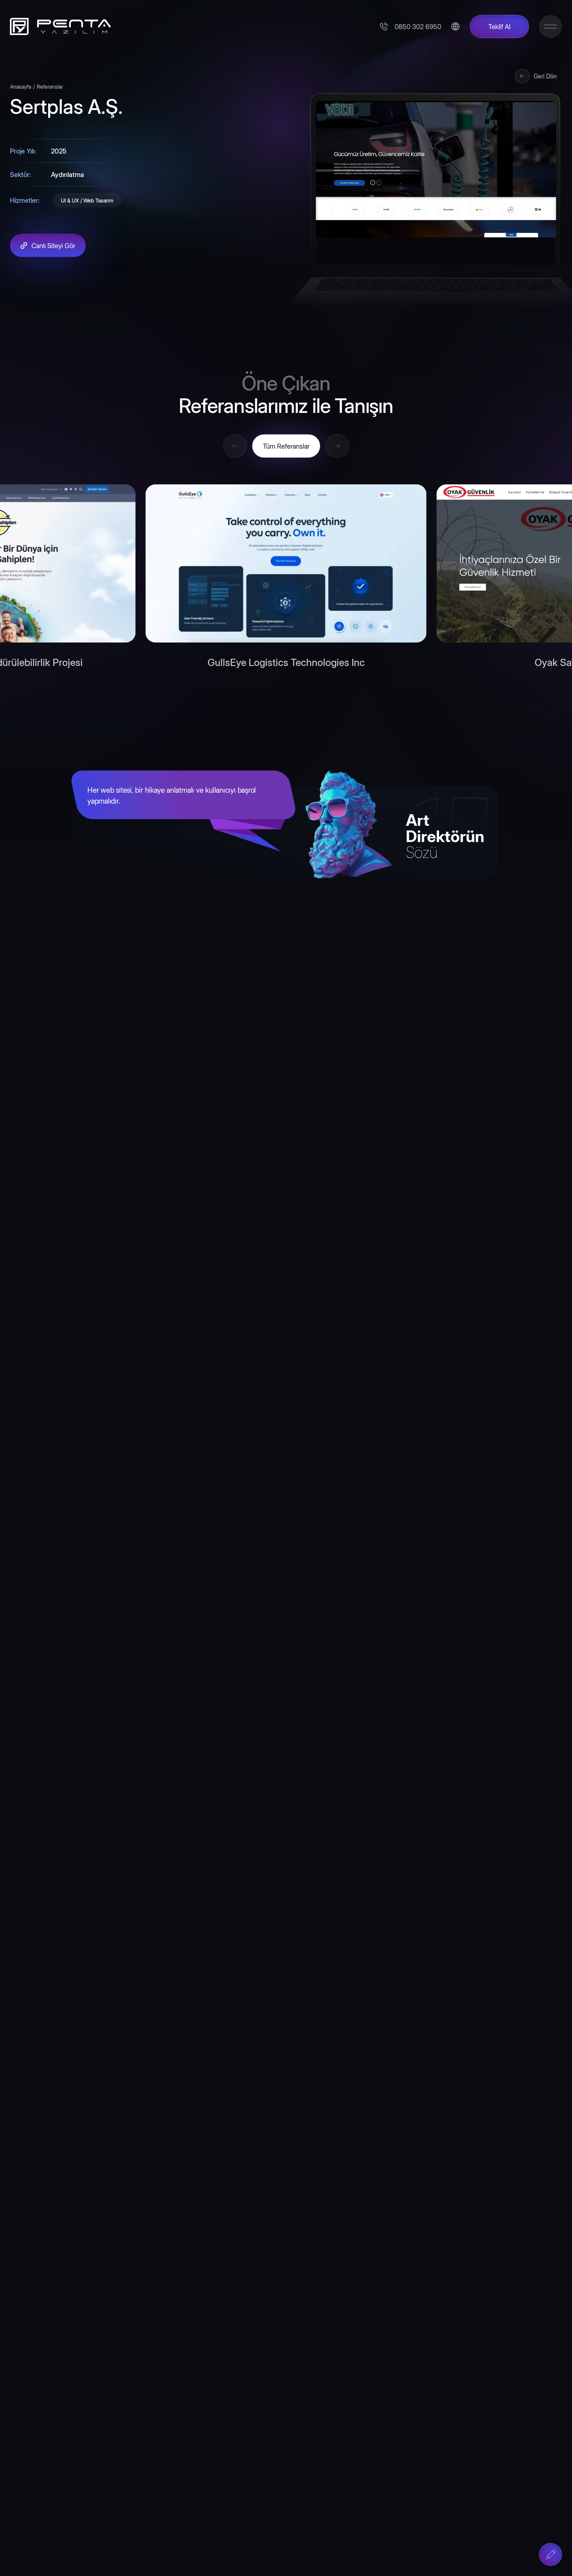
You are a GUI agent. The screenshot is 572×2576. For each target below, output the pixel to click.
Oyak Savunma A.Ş (286, 662)
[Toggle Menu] (550, 26)
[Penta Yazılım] (58, 26)
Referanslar (50, 86)
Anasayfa (21, 86)
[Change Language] (455, 26)
